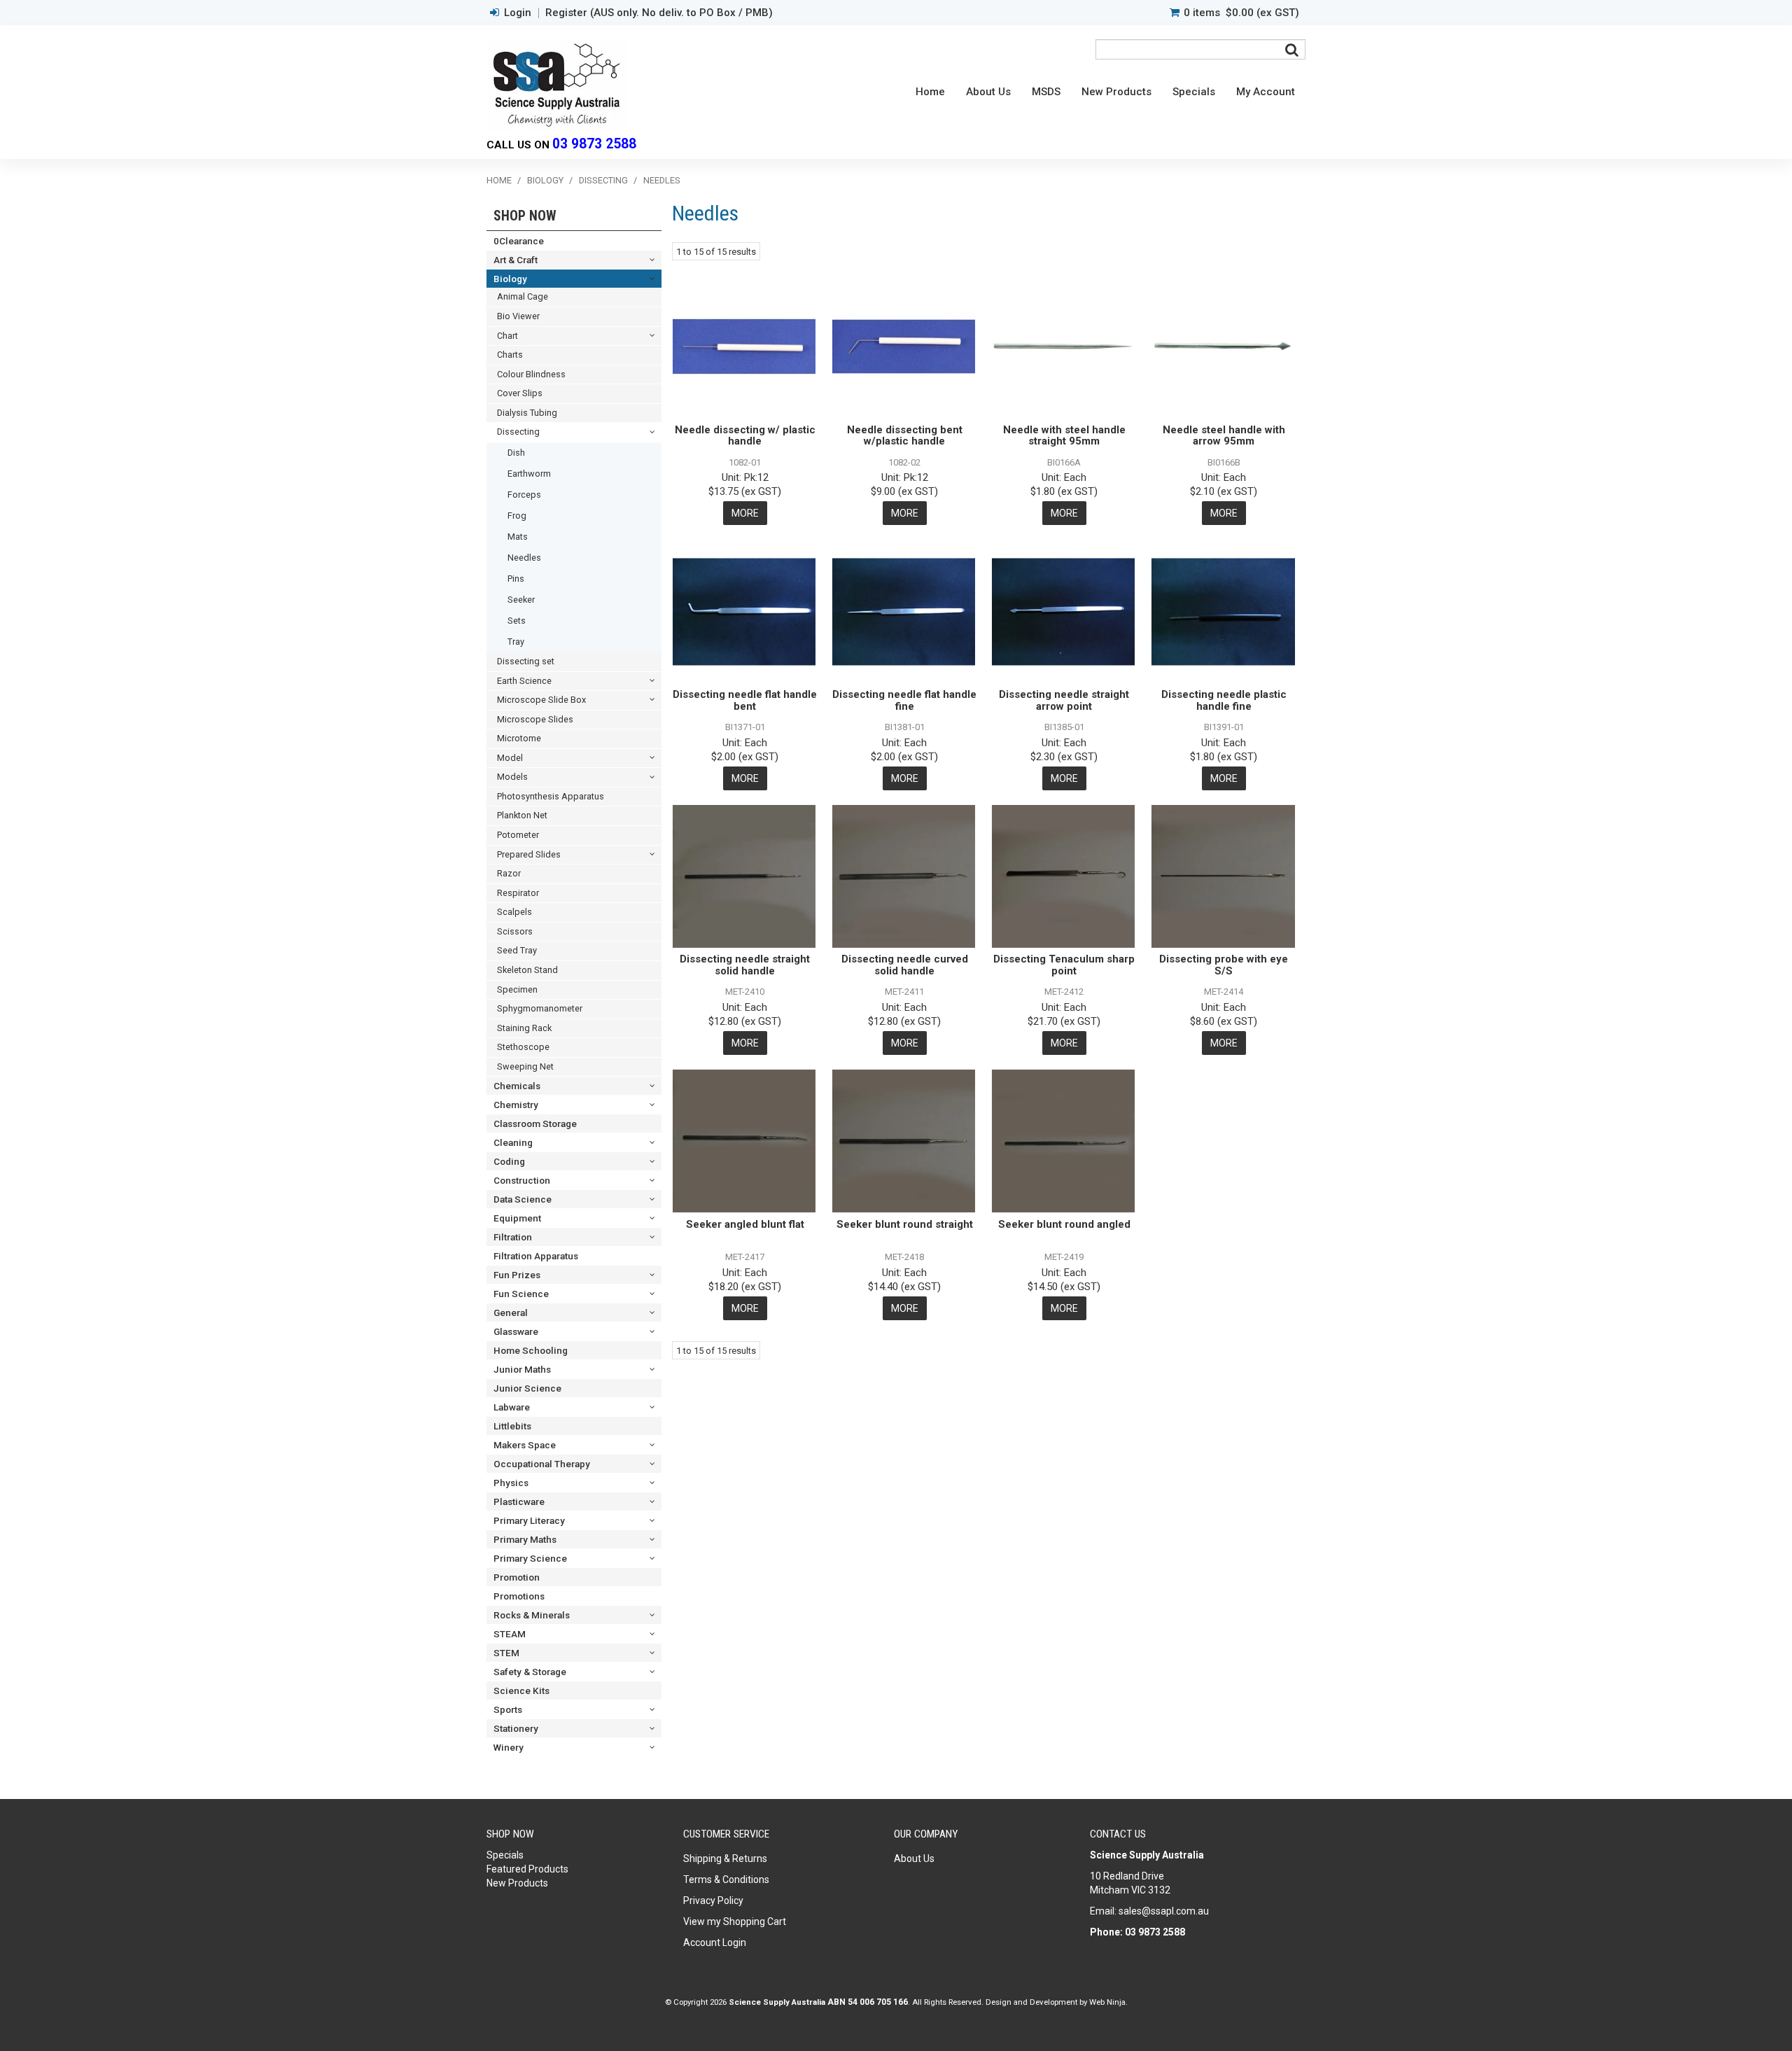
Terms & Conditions (726, 1879)
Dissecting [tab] (518, 432)
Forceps (524, 495)
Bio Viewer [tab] (518, 316)
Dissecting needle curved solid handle (905, 965)
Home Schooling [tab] (531, 1350)
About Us (988, 92)
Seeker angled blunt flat (745, 1224)
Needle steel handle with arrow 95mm (1224, 436)
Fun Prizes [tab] (517, 1275)
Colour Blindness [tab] (531, 374)
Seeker (521, 600)
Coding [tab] (509, 1161)
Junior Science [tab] (527, 1388)
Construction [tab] (522, 1180)
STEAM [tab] (510, 1634)
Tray (516, 642)
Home (930, 92)
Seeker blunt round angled (1064, 1224)
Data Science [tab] (523, 1199)
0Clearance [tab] (519, 241)
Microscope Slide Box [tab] (541, 700)
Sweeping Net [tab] (525, 1066)
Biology (545, 180)
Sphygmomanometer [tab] (540, 1008)
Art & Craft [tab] (516, 260)
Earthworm (529, 474)
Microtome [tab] (519, 738)
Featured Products (527, 1869)
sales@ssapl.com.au (1164, 1911)
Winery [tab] (509, 1747)
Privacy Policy (713, 1900)
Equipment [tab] (517, 1218)
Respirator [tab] (518, 893)
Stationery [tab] (516, 1728)
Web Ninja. (1108, 2002)
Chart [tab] (507, 336)
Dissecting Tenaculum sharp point (1064, 965)
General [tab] (511, 1312)
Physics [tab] (511, 1483)
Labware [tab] (512, 1407)
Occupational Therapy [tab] (542, 1464)
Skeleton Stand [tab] (527, 970)
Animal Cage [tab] (523, 296)
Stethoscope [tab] (523, 1047)
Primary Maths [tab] (525, 1539)
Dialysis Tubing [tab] (527, 413)
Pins (516, 579)
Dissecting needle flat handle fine (904, 700)
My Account (1266, 92)
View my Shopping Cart (735, 1921)
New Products (1116, 92)
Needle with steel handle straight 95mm (1064, 436)
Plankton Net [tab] (522, 815)
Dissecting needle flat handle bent (745, 700)
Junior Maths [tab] (522, 1369)
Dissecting (603, 180)
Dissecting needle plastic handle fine (1224, 700)
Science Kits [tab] (521, 1690)
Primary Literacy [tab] (529, 1520)
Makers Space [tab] (525, 1445)
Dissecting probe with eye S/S (1224, 965)
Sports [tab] (508, 1709)
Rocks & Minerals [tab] (532, 1615)
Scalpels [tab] (514, 912)
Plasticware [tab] (519, 1501)
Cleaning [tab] (513, 1142)
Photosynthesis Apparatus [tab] (551, 796)
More (745, 513)
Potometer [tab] (518, 835)
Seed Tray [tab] (517, 950)
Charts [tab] (510, 355)
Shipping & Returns (725, 1858)
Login (518, 13)
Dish (516, 453)
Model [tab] (510, 758)
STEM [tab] (506, 1653)
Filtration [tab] (513, 1237)
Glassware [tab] (516, 1331)
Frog (517, 516)
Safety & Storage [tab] (530, 1672)
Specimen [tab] (517, 989)
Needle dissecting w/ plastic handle (745, 436)
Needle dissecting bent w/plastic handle (905, 436)
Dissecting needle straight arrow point (1064, 700)
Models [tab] (512, 777)
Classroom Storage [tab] (535, 1123)
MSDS (1046, 92)
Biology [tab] (510, 279)
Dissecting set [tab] (526, 661)
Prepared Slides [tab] (529, 854)
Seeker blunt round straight (905, 1224)
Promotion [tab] (517, 1577)
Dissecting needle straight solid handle (745, 965)
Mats (518, 537)
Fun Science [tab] (521, 1294)
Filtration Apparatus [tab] (536, 1256)
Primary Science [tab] (530, 1558)
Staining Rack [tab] (524, 1028)
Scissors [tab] (515, 931)
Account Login (715, 1942)
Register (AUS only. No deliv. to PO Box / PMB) (659, 13)
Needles (524, 558)
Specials (1194, 92)
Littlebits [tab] (512, 1426)
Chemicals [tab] (517, 1086)
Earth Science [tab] (524, 681)
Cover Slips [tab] (520, 393)
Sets (517, 621)
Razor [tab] (509, 873)
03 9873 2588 (594, 144)
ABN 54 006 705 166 (868, 2002)
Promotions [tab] (519, 1596)
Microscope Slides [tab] (535, 719)
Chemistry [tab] (516, 1105)
